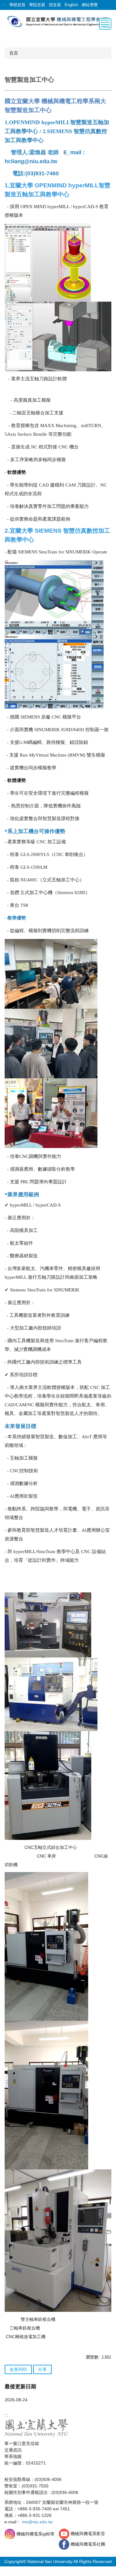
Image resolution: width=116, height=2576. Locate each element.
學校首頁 (17, 5)
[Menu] (105, 24)
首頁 (14, 53)
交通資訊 (13, 2450)
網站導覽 (90, 5)
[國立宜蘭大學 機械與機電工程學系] (58, 21)
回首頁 (55, 5)
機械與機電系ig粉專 (35, 2534)
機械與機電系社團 (88, 2544)
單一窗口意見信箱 (22, 2443)
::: (4, 5)
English (71, 5)
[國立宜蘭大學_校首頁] (36, 2427)
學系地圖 (13, 2456)
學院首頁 (37, 5)
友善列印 (18, 2369)
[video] (65, 2534)
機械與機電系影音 (88, 2534)
